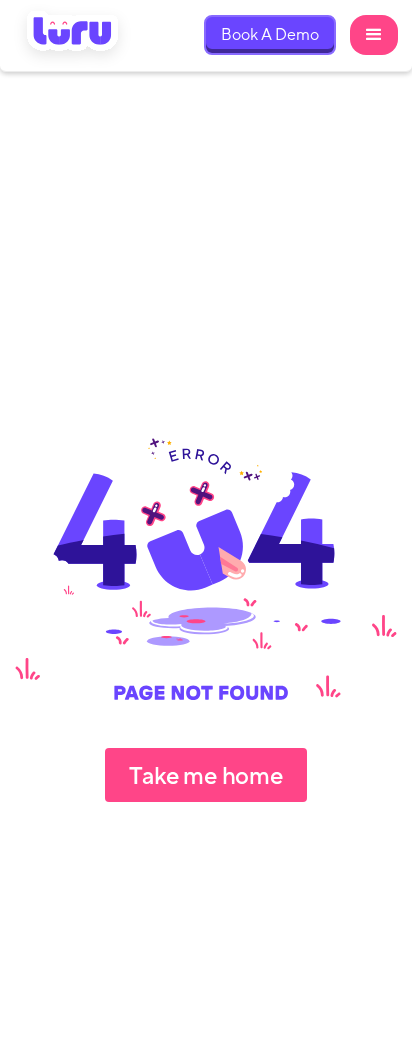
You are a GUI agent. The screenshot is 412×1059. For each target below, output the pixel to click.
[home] (73, 35)
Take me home (205, 775)
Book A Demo (270, 34)
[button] (374, 35)
